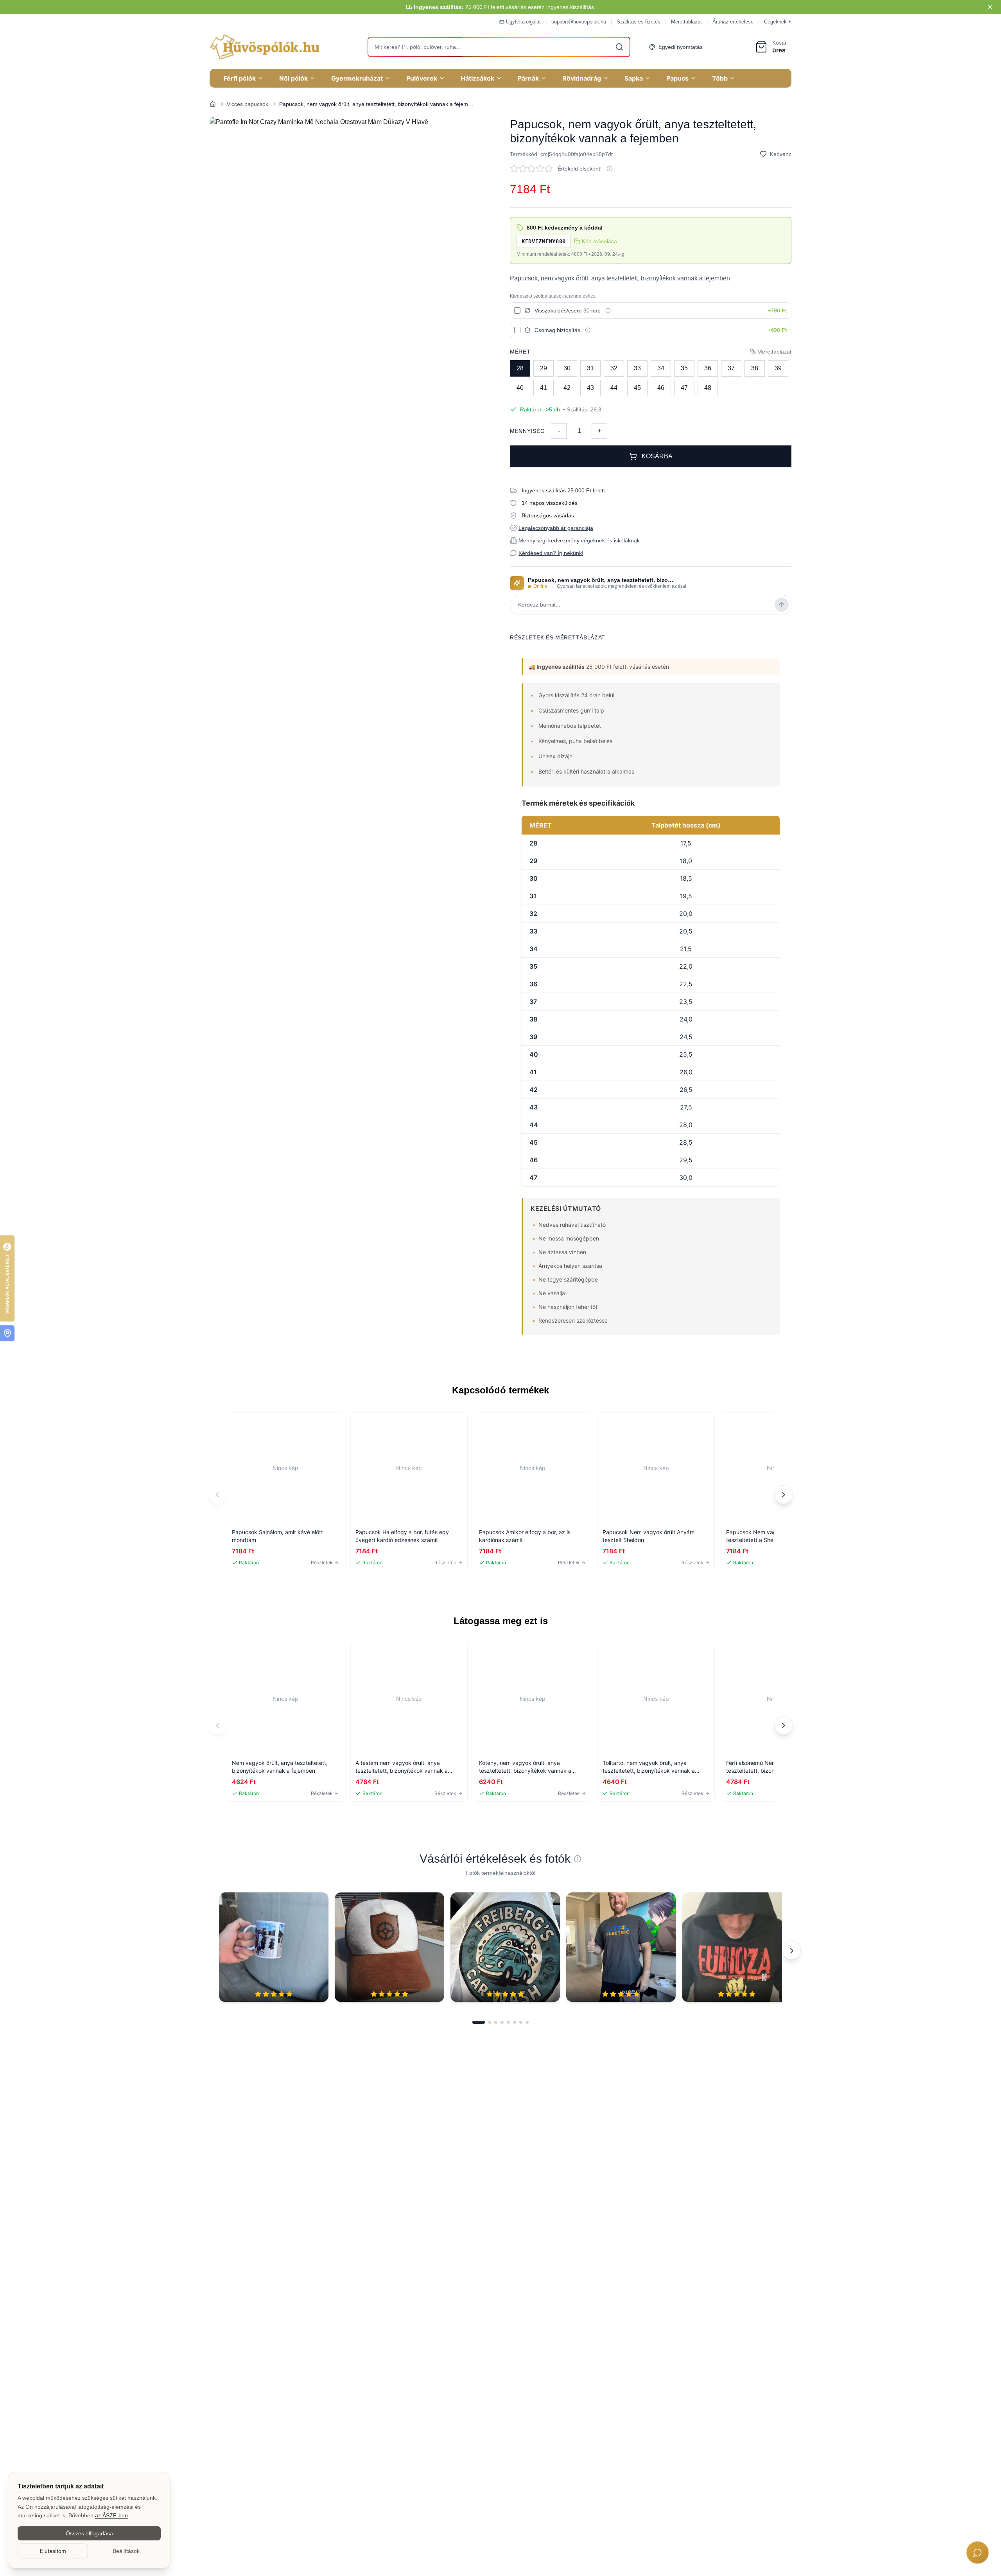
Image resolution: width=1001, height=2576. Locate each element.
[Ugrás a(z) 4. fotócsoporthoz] (502, 2022)
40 (520, 388)
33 (637, 368)
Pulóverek (422, 78)
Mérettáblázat (686, 22)
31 (590, 368)
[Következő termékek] (784, 1495)
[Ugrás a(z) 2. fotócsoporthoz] (490, 2022)
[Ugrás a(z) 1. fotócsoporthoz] (479, 2022)
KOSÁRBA (657, 456)
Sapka (634, 78)
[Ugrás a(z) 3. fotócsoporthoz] (496, 2022)
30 (567, 368)
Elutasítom (53, 2551)
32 (614, 368)
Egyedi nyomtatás (681, 47)
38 (755, 368)
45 (637, 388)
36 (708, 368)
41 (544, 388)
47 (684, 388)
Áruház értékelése (733, 22)
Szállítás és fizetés (639, 22)
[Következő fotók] (791, 1950)
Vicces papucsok (248, 104)
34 (661, 368)
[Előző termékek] (217, 1495)
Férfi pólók (240, 78)
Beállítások (126, 2551)
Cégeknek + (778, 22)
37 (731, 368)
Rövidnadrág (582, 78)
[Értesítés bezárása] (990, 7)
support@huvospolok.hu (579, 22)
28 (520, 368)
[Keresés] (619, 47)
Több (720, 78)
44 (614, 388)
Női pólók (293, 78)
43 (590, 388)
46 (661, 388)
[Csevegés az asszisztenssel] (978, 2553)
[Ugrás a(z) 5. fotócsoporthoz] (508, 2022)
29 (544, 368)
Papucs (677, 78)
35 (684, 368)
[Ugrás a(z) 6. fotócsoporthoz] (515, 2022)
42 (567, 388)
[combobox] (499, 47)
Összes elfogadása (89, 2533)
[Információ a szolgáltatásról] (608, 311)
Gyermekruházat (357, 78)
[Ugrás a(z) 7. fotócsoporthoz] (521, 2022)
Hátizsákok (477, 78)
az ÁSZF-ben (111, 2515)
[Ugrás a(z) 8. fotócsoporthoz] (527, 2022)
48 (708, 388)
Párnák (528, 78)
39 (778, 368)
